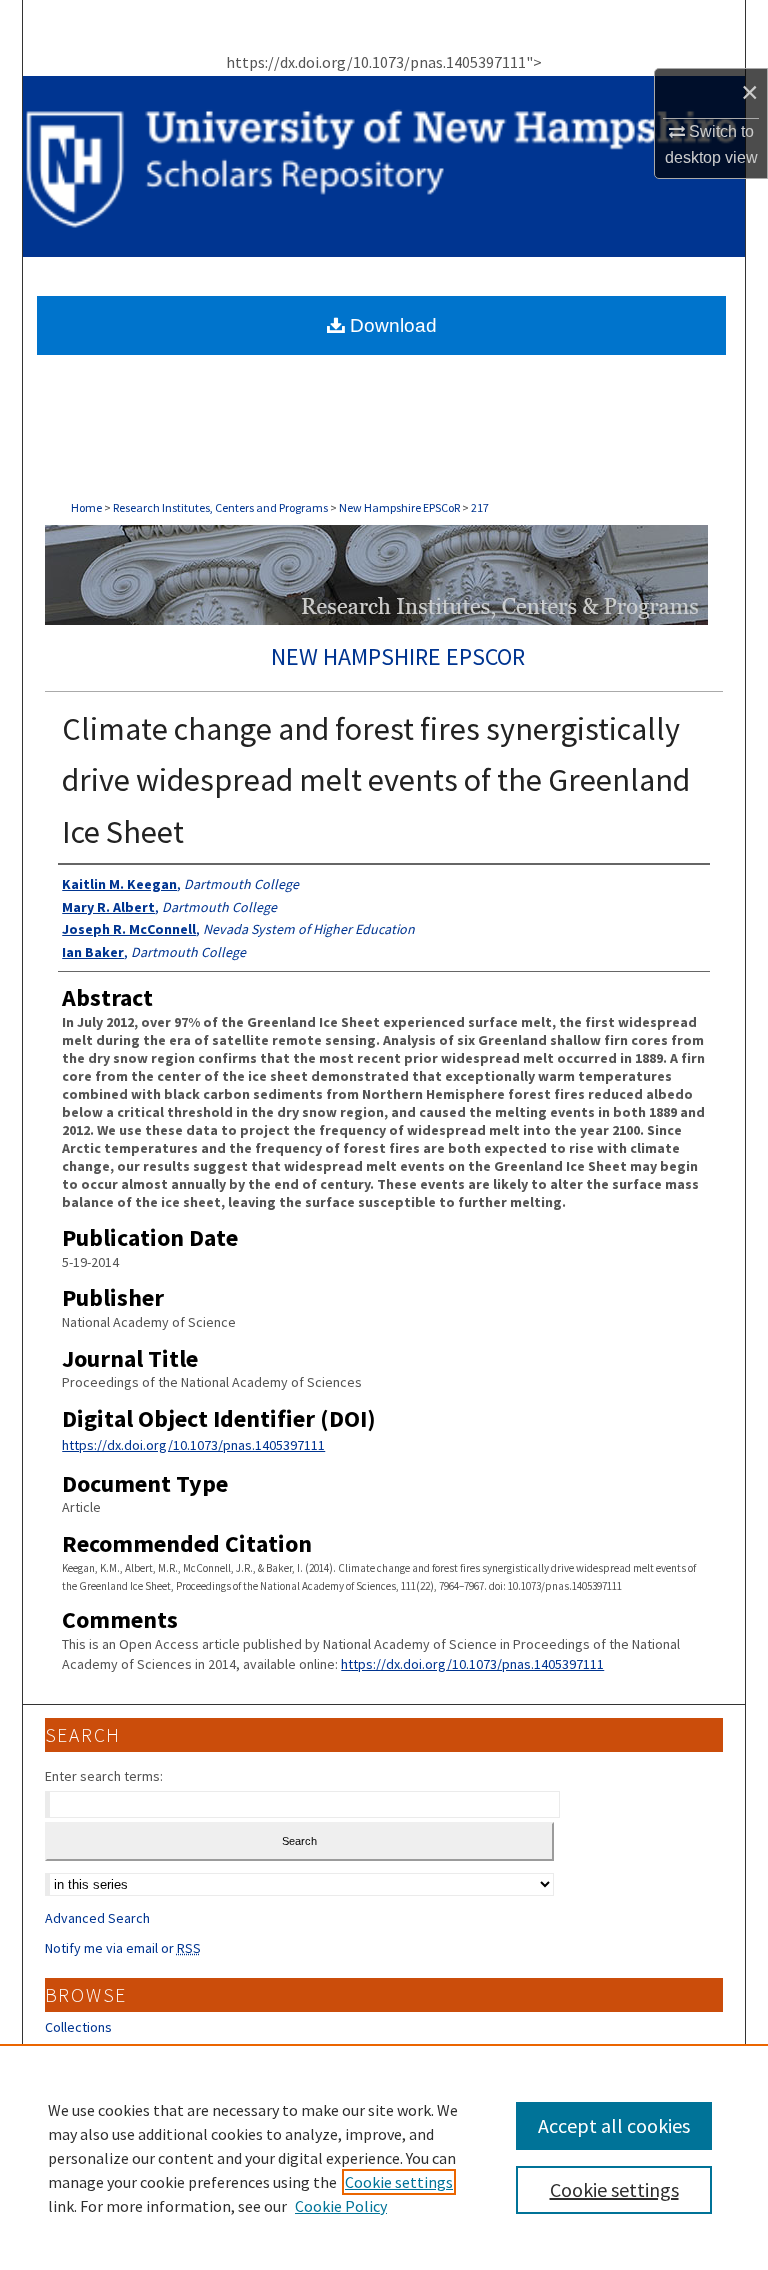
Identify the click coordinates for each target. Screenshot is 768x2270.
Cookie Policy (341, 2206)
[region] (384, 2157)
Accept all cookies (614, 2125)
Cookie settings (399, 2182)
